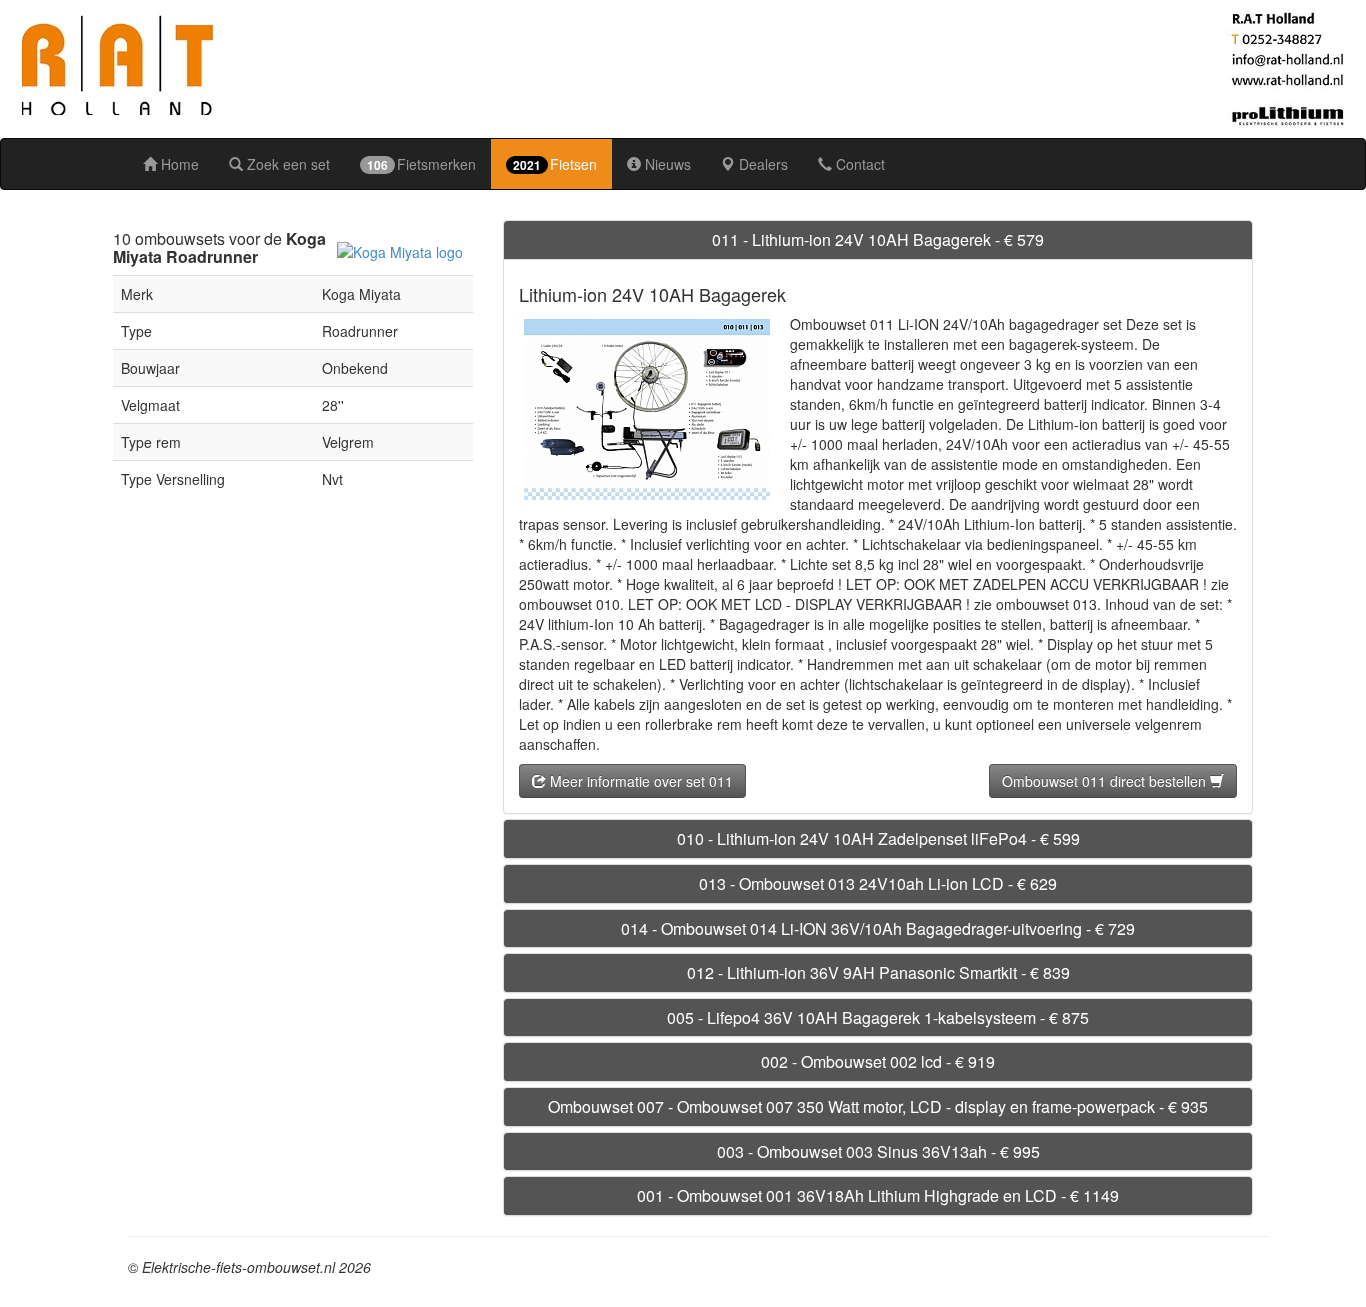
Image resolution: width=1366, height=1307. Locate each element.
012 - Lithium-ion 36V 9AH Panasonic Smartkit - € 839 (878, 972)
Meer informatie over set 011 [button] (639, 781)
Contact (858, 164)
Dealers (761, 164)
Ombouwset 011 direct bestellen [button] (1106, 781)
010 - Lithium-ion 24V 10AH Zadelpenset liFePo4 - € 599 (878, 838)
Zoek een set (286, 164)
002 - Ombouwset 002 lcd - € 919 (878, 1061)
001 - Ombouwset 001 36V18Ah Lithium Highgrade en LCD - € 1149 (878, 1195)
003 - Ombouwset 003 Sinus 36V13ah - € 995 (878, 1151)
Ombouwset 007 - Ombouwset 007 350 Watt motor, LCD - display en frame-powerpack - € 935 (878, 1106)
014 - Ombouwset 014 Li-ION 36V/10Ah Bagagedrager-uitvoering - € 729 (878, 928)
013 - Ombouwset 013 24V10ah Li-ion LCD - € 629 (878, 883)
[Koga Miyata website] (400, 250)
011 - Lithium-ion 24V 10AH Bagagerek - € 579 (878, 239)
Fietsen (555, 164)
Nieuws (666, 164)
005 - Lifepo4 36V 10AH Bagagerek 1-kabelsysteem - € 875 (878, 1017)
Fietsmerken (421, 164)
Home (178, 164)
